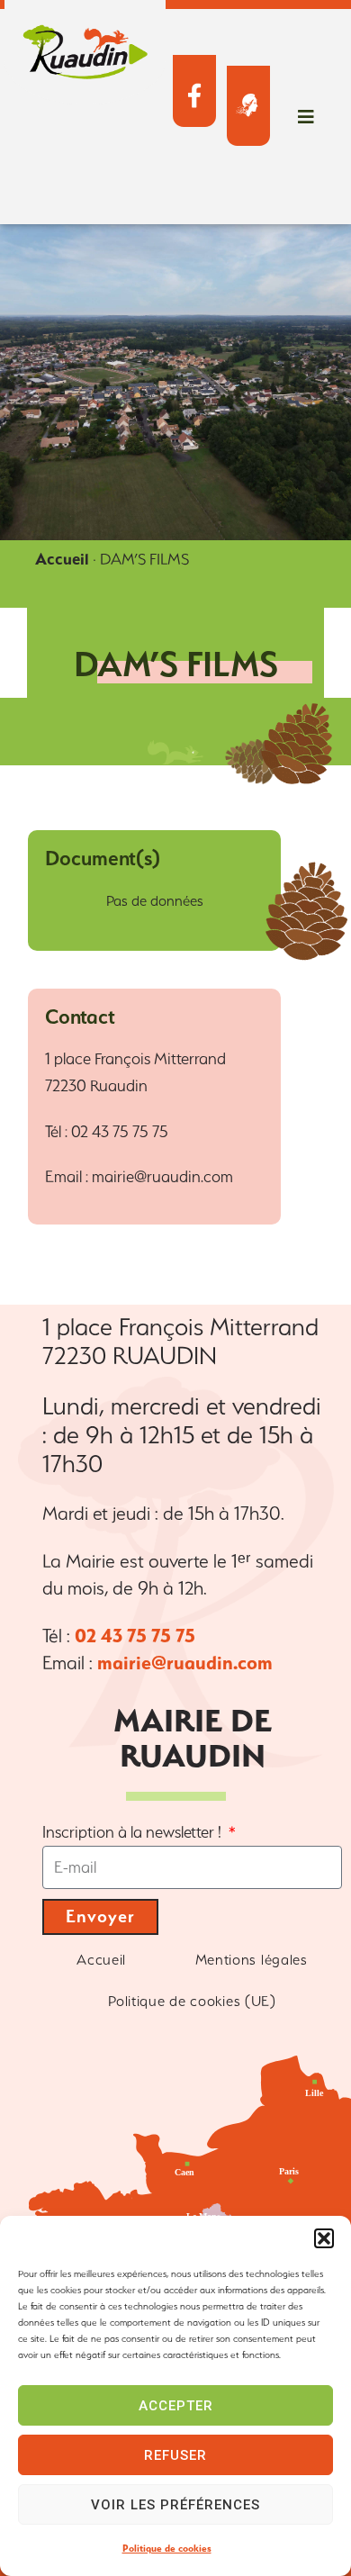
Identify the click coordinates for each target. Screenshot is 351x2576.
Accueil (62, 559)
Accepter (176, 2406)
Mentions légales (252, 1960)
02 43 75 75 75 (135, 1636)
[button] (324, 2238)
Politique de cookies (167, 2549)
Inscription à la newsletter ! (134, 1832)
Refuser (175, 2455)
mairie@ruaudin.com (185, 1663)
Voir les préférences (175, 2505)
